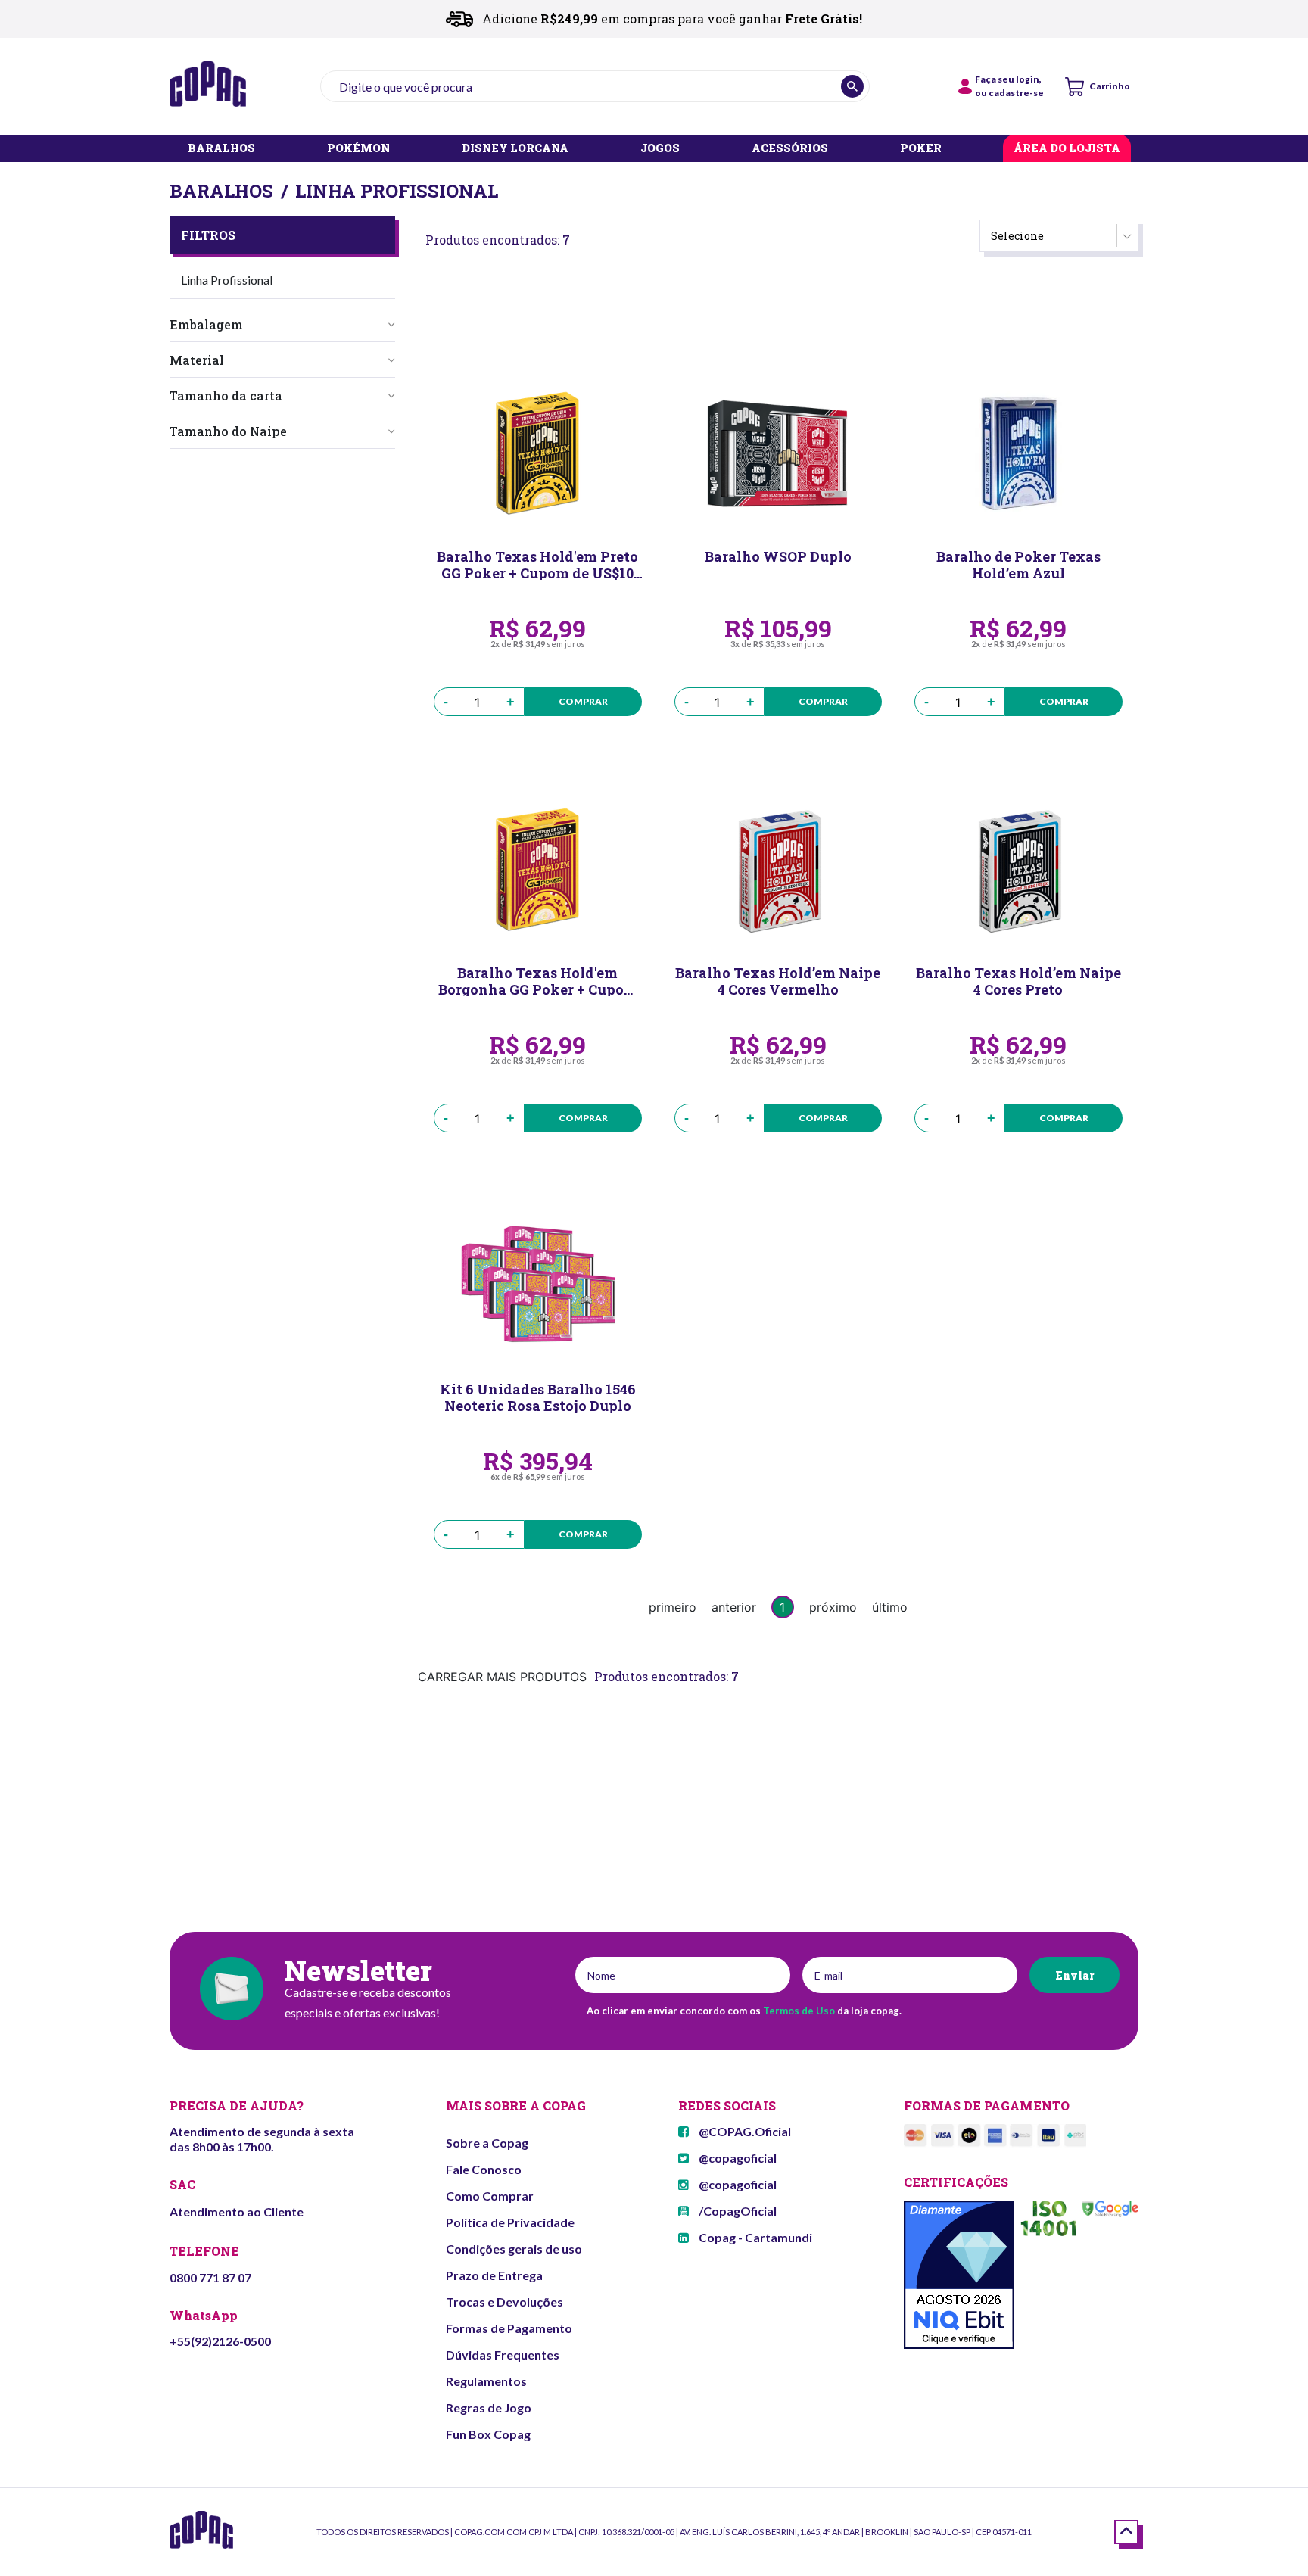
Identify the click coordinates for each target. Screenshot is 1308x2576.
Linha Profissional (397, 191)
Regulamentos (486, 2381)
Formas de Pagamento (509, 2328)
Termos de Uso (799, 2011)
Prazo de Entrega (494, 2275)
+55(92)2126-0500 (220, 2341)
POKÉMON (358, 149)
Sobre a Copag (487, 2143)
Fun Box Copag (488, 2434)
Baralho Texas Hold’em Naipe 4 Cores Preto (1018, 980)
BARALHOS (221, 149)
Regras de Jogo (489, 2408)
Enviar (1074, 1975)
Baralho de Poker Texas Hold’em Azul (1018, 564)
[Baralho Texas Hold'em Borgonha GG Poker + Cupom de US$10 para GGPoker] (538, 870)
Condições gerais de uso (514, 2249)
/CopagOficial (737, 2211)
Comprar (583, 701)
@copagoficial (737, 2158)
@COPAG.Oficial (744, 2131)
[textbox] (595, 86)
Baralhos (221, 191)
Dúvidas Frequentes (503, 2355)
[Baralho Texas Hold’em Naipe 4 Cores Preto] (1018, 870)
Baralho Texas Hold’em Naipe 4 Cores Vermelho (778, 980)
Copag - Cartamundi (754, 2237)
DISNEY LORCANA (515, 149)
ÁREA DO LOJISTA (1067, 149)
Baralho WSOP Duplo (778, 557)
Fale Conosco (484, 2169)
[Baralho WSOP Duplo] (779, 453)
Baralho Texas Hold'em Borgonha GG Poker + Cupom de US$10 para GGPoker (538, 980)
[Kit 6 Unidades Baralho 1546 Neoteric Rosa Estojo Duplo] (538, 1286)
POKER (921, 149)
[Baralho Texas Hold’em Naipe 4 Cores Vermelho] (779, 870)
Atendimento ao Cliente (237, 2212)
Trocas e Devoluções (505, 2302)
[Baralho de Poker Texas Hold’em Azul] (1018, 453)
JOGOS (660, 149)
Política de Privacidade (510, 2222)
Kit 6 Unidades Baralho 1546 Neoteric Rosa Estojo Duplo (538, 1397)
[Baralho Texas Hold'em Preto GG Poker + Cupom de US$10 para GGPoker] (538, 453)
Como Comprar (490, 2196)
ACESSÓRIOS (790, 149)
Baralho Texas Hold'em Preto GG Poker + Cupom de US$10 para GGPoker (537, 564)
